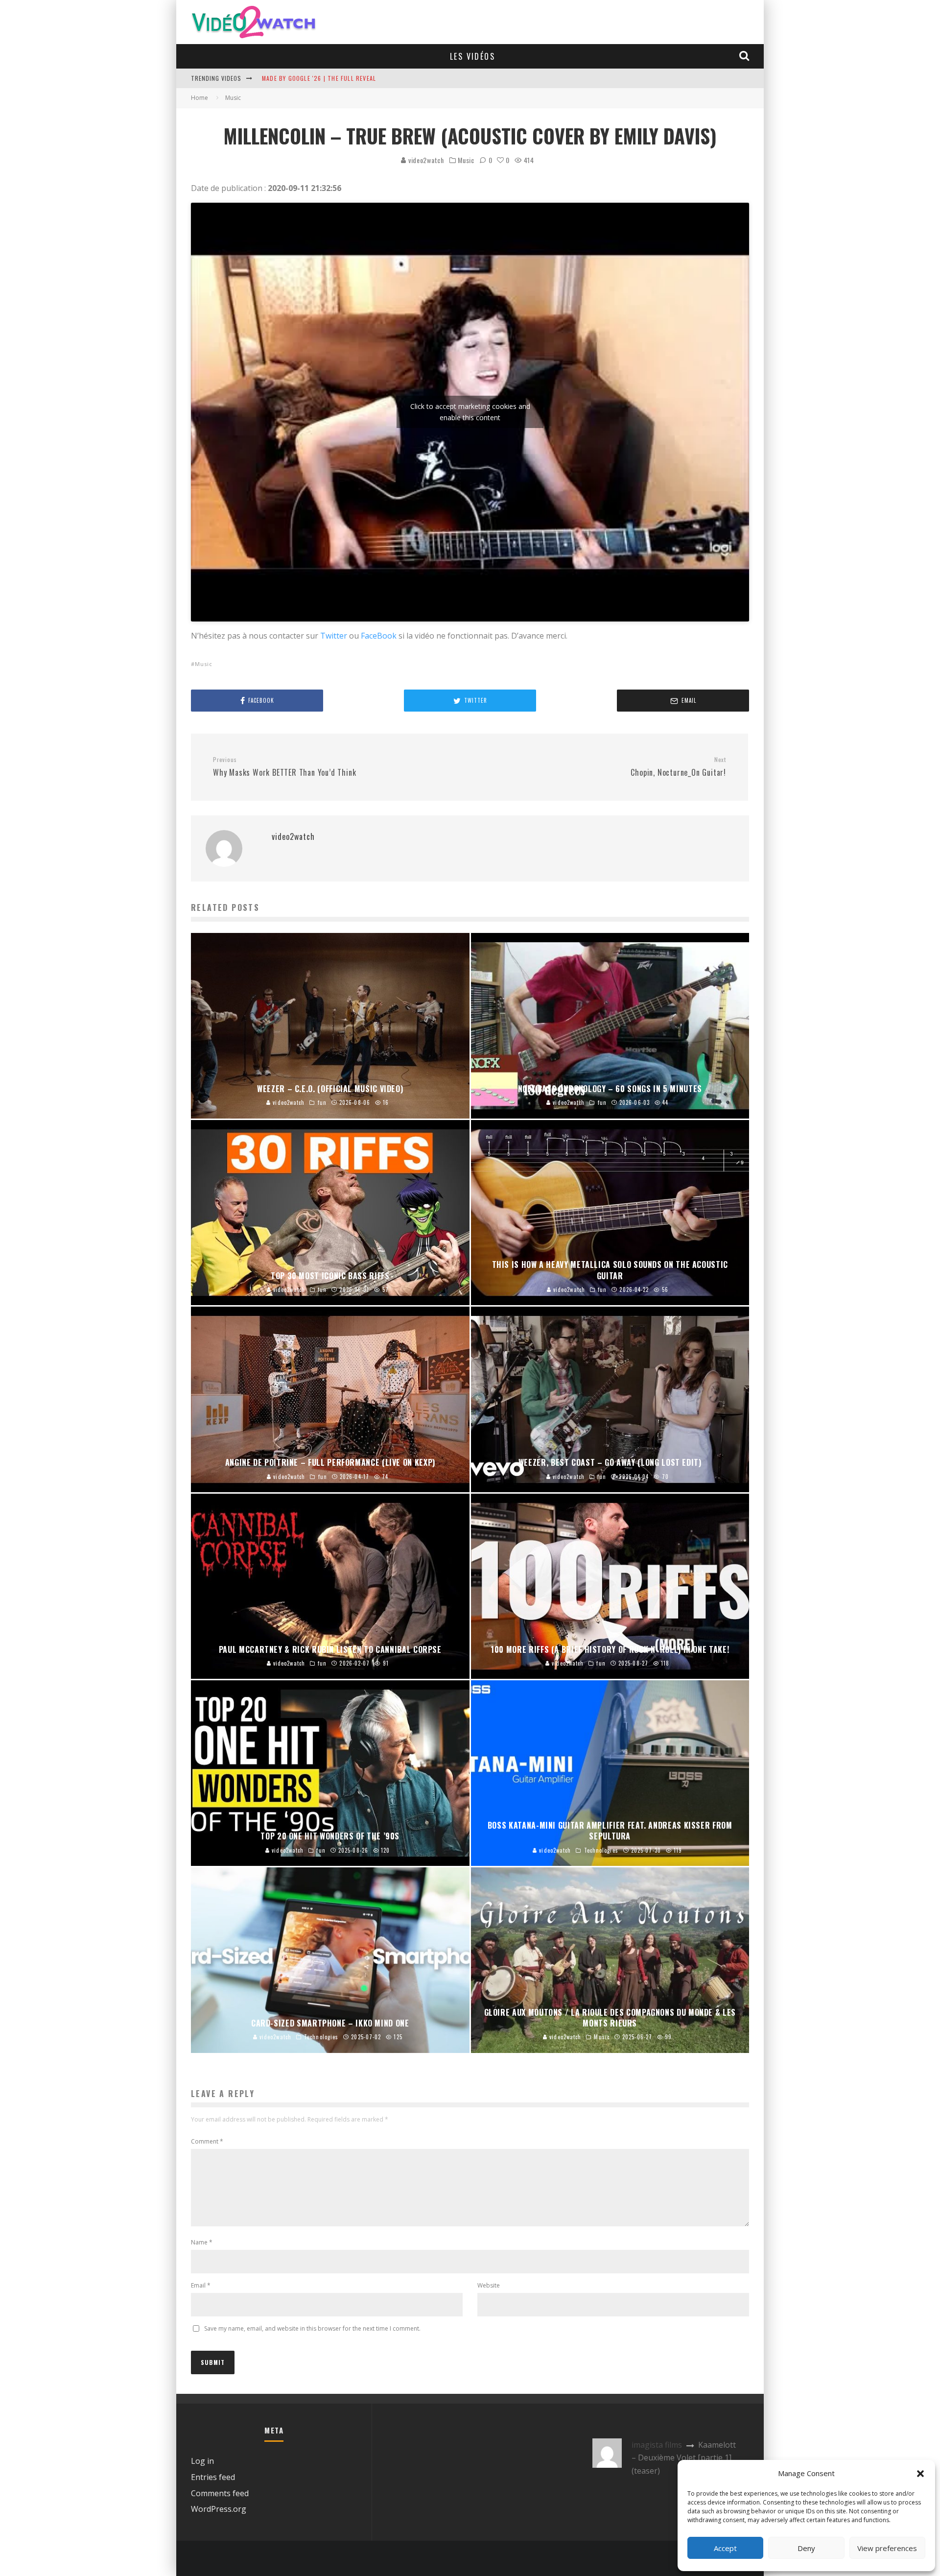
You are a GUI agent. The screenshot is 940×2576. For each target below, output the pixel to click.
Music (466, 160)
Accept (725, 2548)
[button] (920, 2474)
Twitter (334, 636)
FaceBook (379, 636)
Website (489, 2285)
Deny (806, 2548)
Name (202, 2242)
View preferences (887, 2548)
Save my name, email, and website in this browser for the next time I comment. (312, 2328)
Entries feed (213, 2477)
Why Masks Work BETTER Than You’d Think (284, 767)
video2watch (425, 160)
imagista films (657, 2445)
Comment (207, 2141)
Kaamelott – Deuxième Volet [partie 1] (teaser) (684, 2458)
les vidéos (472, 56)
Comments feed (220, 2493)
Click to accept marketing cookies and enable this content (470, 412)
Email (201, 2285)
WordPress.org (219, 2509)
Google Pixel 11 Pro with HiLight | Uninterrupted (341, 78)
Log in (202, 2461)
